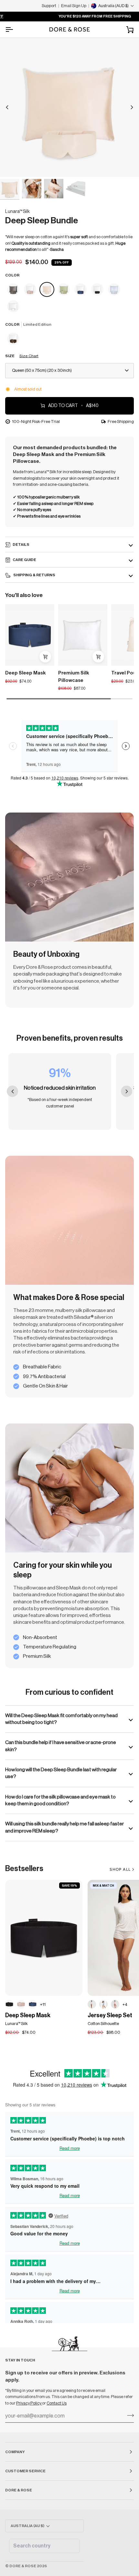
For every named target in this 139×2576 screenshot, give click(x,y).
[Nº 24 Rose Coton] (115, 2004)
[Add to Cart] (45, 657)
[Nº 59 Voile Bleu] (103, 2004)
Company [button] (15, 2452)
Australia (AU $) (27, 2526)
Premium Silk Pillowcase (74, 677)
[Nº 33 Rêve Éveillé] (21, 2004)
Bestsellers (24, 1869)
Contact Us (57, 2403)
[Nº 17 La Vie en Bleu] (114, 290)
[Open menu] (15, 29)
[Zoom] (12, 165)
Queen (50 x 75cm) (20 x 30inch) (42, 370)
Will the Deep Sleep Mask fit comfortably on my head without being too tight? (61, 1719)
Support (49, 6)
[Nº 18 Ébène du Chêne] (9, 2004)
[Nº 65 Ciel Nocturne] (33, 2004)
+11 (43, 2004)
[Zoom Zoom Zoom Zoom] (69, 107)
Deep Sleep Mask (26, 673)
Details (21, 544)
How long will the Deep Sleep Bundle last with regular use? (61, 1773)
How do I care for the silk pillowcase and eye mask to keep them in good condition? (60, 1800)
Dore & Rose (23, 2566)
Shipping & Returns (34, 575)
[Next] (132, 107)
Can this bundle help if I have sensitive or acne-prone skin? (61, 1746)
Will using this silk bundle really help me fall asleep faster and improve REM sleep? (64, 1827)
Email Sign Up (74, 6)
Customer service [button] (25, 2471)
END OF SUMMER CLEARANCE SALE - (82, 16)
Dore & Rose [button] (19, 2490)
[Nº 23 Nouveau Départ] (13, 307)
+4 (125, 2004)
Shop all (120, 1869)
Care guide (24, 560)
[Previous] (7, 107)
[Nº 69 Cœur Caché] (92, 2004)
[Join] (128, 2415)
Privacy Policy (29, 2403)
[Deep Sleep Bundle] (14, 290)
